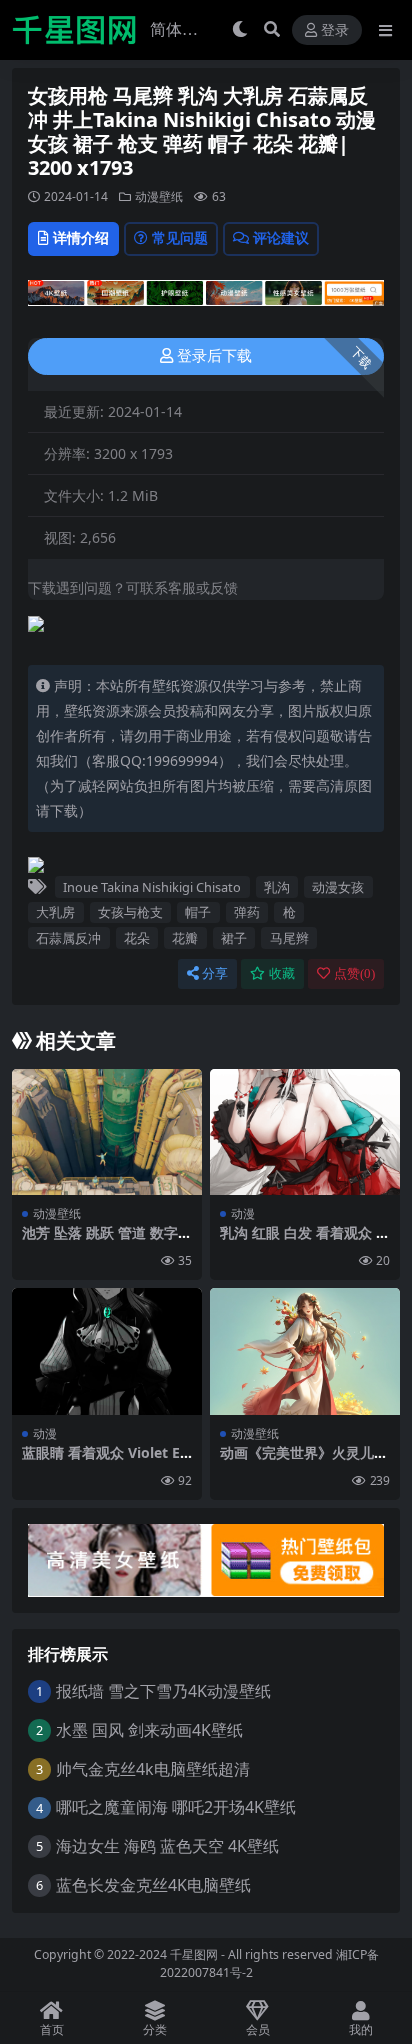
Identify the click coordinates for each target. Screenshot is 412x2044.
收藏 (282, 973)
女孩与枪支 (130, 912)
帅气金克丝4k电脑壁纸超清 (153, 1769)
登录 (335, 30)
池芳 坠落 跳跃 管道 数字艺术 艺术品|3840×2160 (107, 1241)
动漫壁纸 (159, 196)
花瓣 (185, 938)
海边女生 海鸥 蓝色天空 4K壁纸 (167, 1846)
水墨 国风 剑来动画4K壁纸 (149, 1730)
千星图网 (192, 1954)
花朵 (137, 938)
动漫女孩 (338, 887)
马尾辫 (289, 938)
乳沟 (277, 887)
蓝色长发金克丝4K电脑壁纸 (153, 1885)
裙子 (234, 938)
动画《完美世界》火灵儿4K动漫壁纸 (301, 1461)
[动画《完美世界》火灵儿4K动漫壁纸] (305, 1351)
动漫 (243, 1213)
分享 (215, 973)
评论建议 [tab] (281, 237)
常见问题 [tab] (180, 237)
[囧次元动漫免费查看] (206, 299)
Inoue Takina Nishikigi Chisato (152, 887)
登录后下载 (214, 356)
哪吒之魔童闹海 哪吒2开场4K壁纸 (176, 1807)
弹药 (247, 912)
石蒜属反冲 (68, 938)
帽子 (198, 912)
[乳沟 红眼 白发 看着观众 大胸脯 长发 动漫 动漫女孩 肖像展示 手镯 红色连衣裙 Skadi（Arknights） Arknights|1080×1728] (305, 1132)
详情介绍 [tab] (81, 237)
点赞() (354, 973)
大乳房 (55, 912)
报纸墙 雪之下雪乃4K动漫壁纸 (163, 1691)
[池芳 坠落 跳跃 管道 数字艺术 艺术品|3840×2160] (107, 1132)
